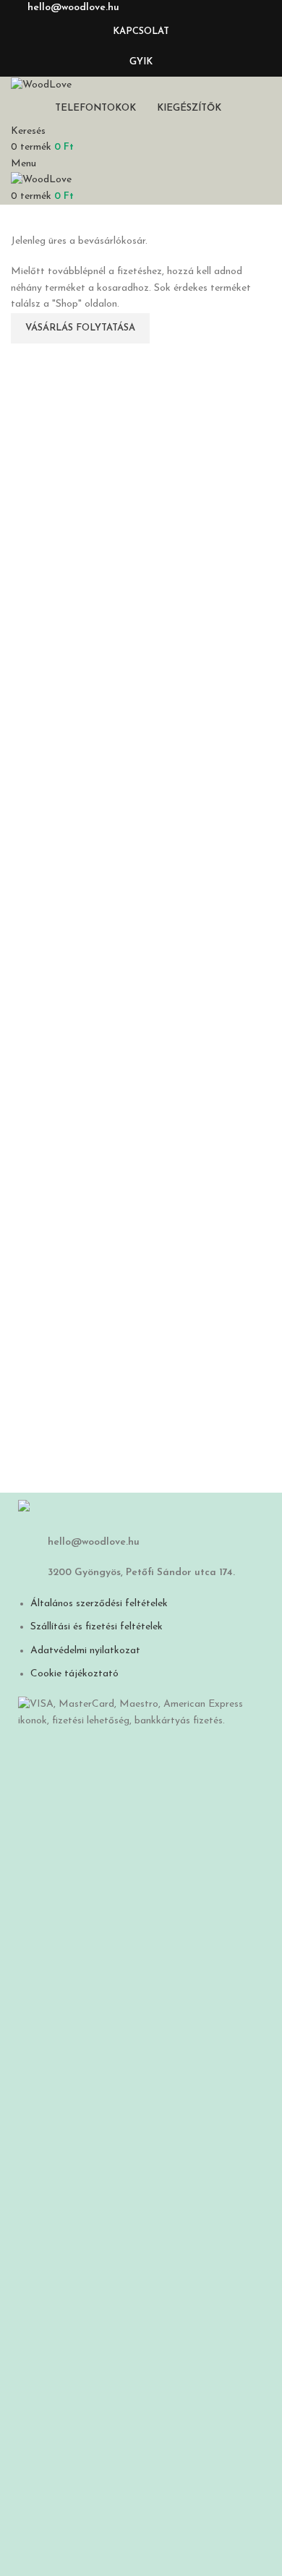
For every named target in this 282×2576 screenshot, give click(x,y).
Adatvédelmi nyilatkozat (85, 1651)
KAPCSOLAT (141, 31)
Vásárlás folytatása (80, 328)
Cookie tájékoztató (74, 1674)
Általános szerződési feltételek (99, 1604)
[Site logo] (41, 84)
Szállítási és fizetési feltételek (97, 1627)
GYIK (141, 62)
